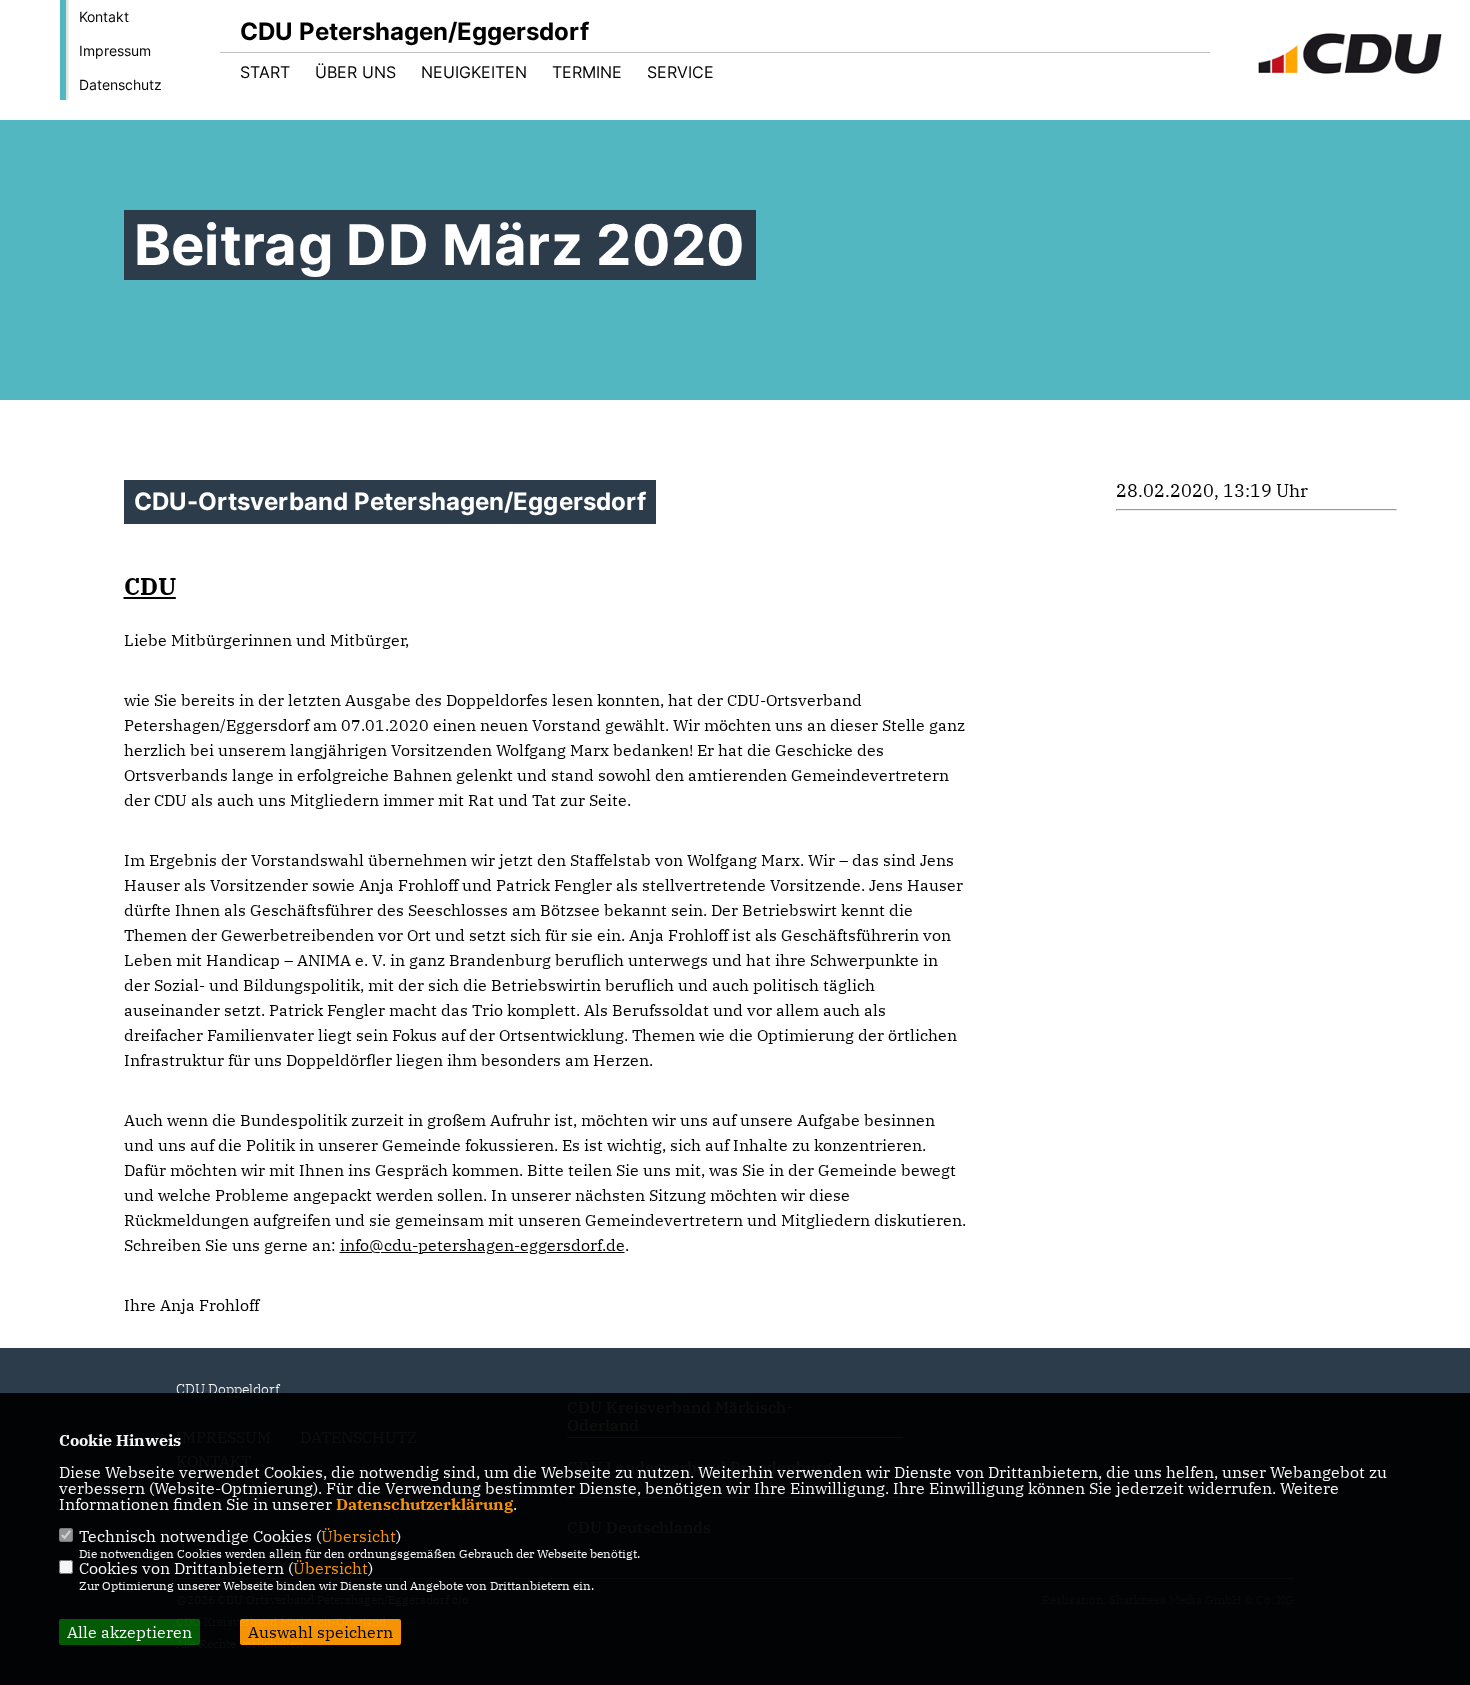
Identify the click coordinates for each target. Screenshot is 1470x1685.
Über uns (355, 72)
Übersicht (358, 1536)
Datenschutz (120, 84)
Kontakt (104, 16)
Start (265, 72)
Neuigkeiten (474, 72)
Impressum (115, 50)
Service (680, 72)
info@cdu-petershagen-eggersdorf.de (482, 1245)
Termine (587, 72)
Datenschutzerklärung (424, 1504)
